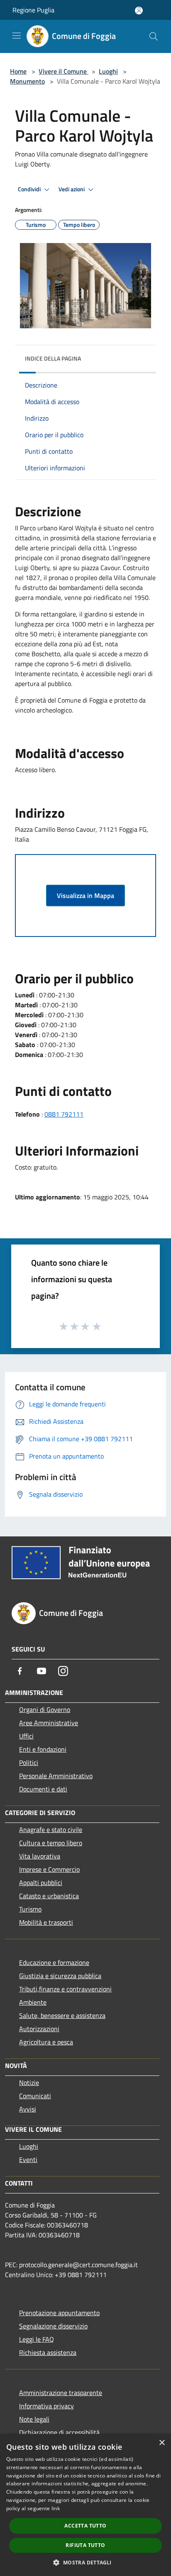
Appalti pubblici (41, 1883)
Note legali (34, 2419)
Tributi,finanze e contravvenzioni (65, 1989)
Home (18, 71)
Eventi (28, 2160)
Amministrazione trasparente (61, 2393)
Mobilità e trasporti (46, 1922)
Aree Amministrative (49, 1723)
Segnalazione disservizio (53, 2326)
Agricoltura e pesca (46, 2042)
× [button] (162, 2443)
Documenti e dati (43, 1789)
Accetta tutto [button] (85, 2526)
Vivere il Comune (64, 71)
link (56, 2508)
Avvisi (28, 2109)
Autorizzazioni (39, 2029)
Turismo (30, 1909)
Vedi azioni (72, 189)
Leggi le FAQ (37, 2339)
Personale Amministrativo (56, 1776)
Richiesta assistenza (48, 2352)
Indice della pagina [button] (53, 358)
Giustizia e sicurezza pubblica (60, 1976)
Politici (29, 1762)
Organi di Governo (45, 1709)
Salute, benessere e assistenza (62, 2015)
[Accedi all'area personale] (139, 11)
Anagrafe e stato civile (51, 1830)
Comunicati (35, 2096)
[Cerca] (154, 36)
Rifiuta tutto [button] (85, 2545)
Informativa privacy (46, 2406)
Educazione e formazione (54, 1962)
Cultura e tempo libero (51, 1843)
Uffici (26, 1736)
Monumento (27, 81)
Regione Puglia (33, 10)
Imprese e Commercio (49, 1869)
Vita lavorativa (40, 1856)
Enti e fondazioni (43, 1749)
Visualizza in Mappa (85, 896)
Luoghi (108, 71)
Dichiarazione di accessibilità (59, 2432)
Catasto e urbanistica (49, 1896)
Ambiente (33, 2002)
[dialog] (85, 2505)
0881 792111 (64, 1114)
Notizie (29, 2082)
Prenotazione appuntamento (59, 2313)
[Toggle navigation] (17, 36)
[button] (85, 2562)
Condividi (30, 189)
